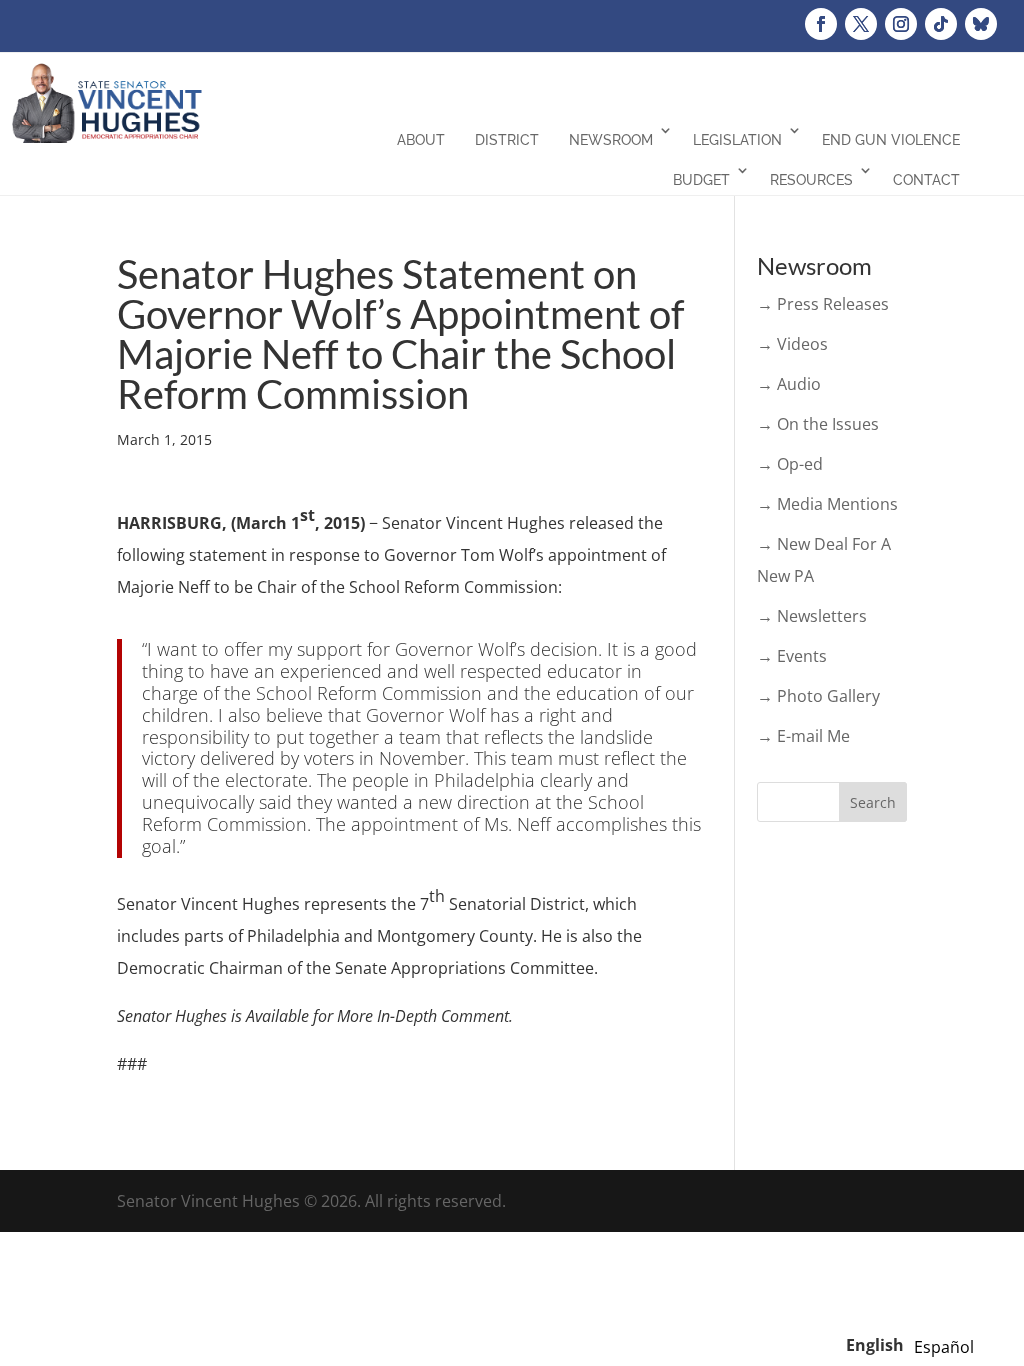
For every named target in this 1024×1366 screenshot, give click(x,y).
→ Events (792, 656)
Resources (811, 180)
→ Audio (789, 384)
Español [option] (944, 1347)
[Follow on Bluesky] (981, 24)
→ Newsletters (812, 616)
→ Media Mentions (827, 504)
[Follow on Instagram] (901, 24)
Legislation (737, 140)
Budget (701, 180)
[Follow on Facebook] (821, 24)
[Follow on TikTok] (941, 24)
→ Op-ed (790, 464)
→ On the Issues (818, 424)
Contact (926, 180)
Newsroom (611, 140)
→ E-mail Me (803, 736)
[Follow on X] (861, 24)
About (421, 140)
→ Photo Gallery (818, 696)
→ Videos (792, 344)
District (507, 140)
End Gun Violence (891, 140)
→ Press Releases (823, 304)
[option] (944, 1347)
